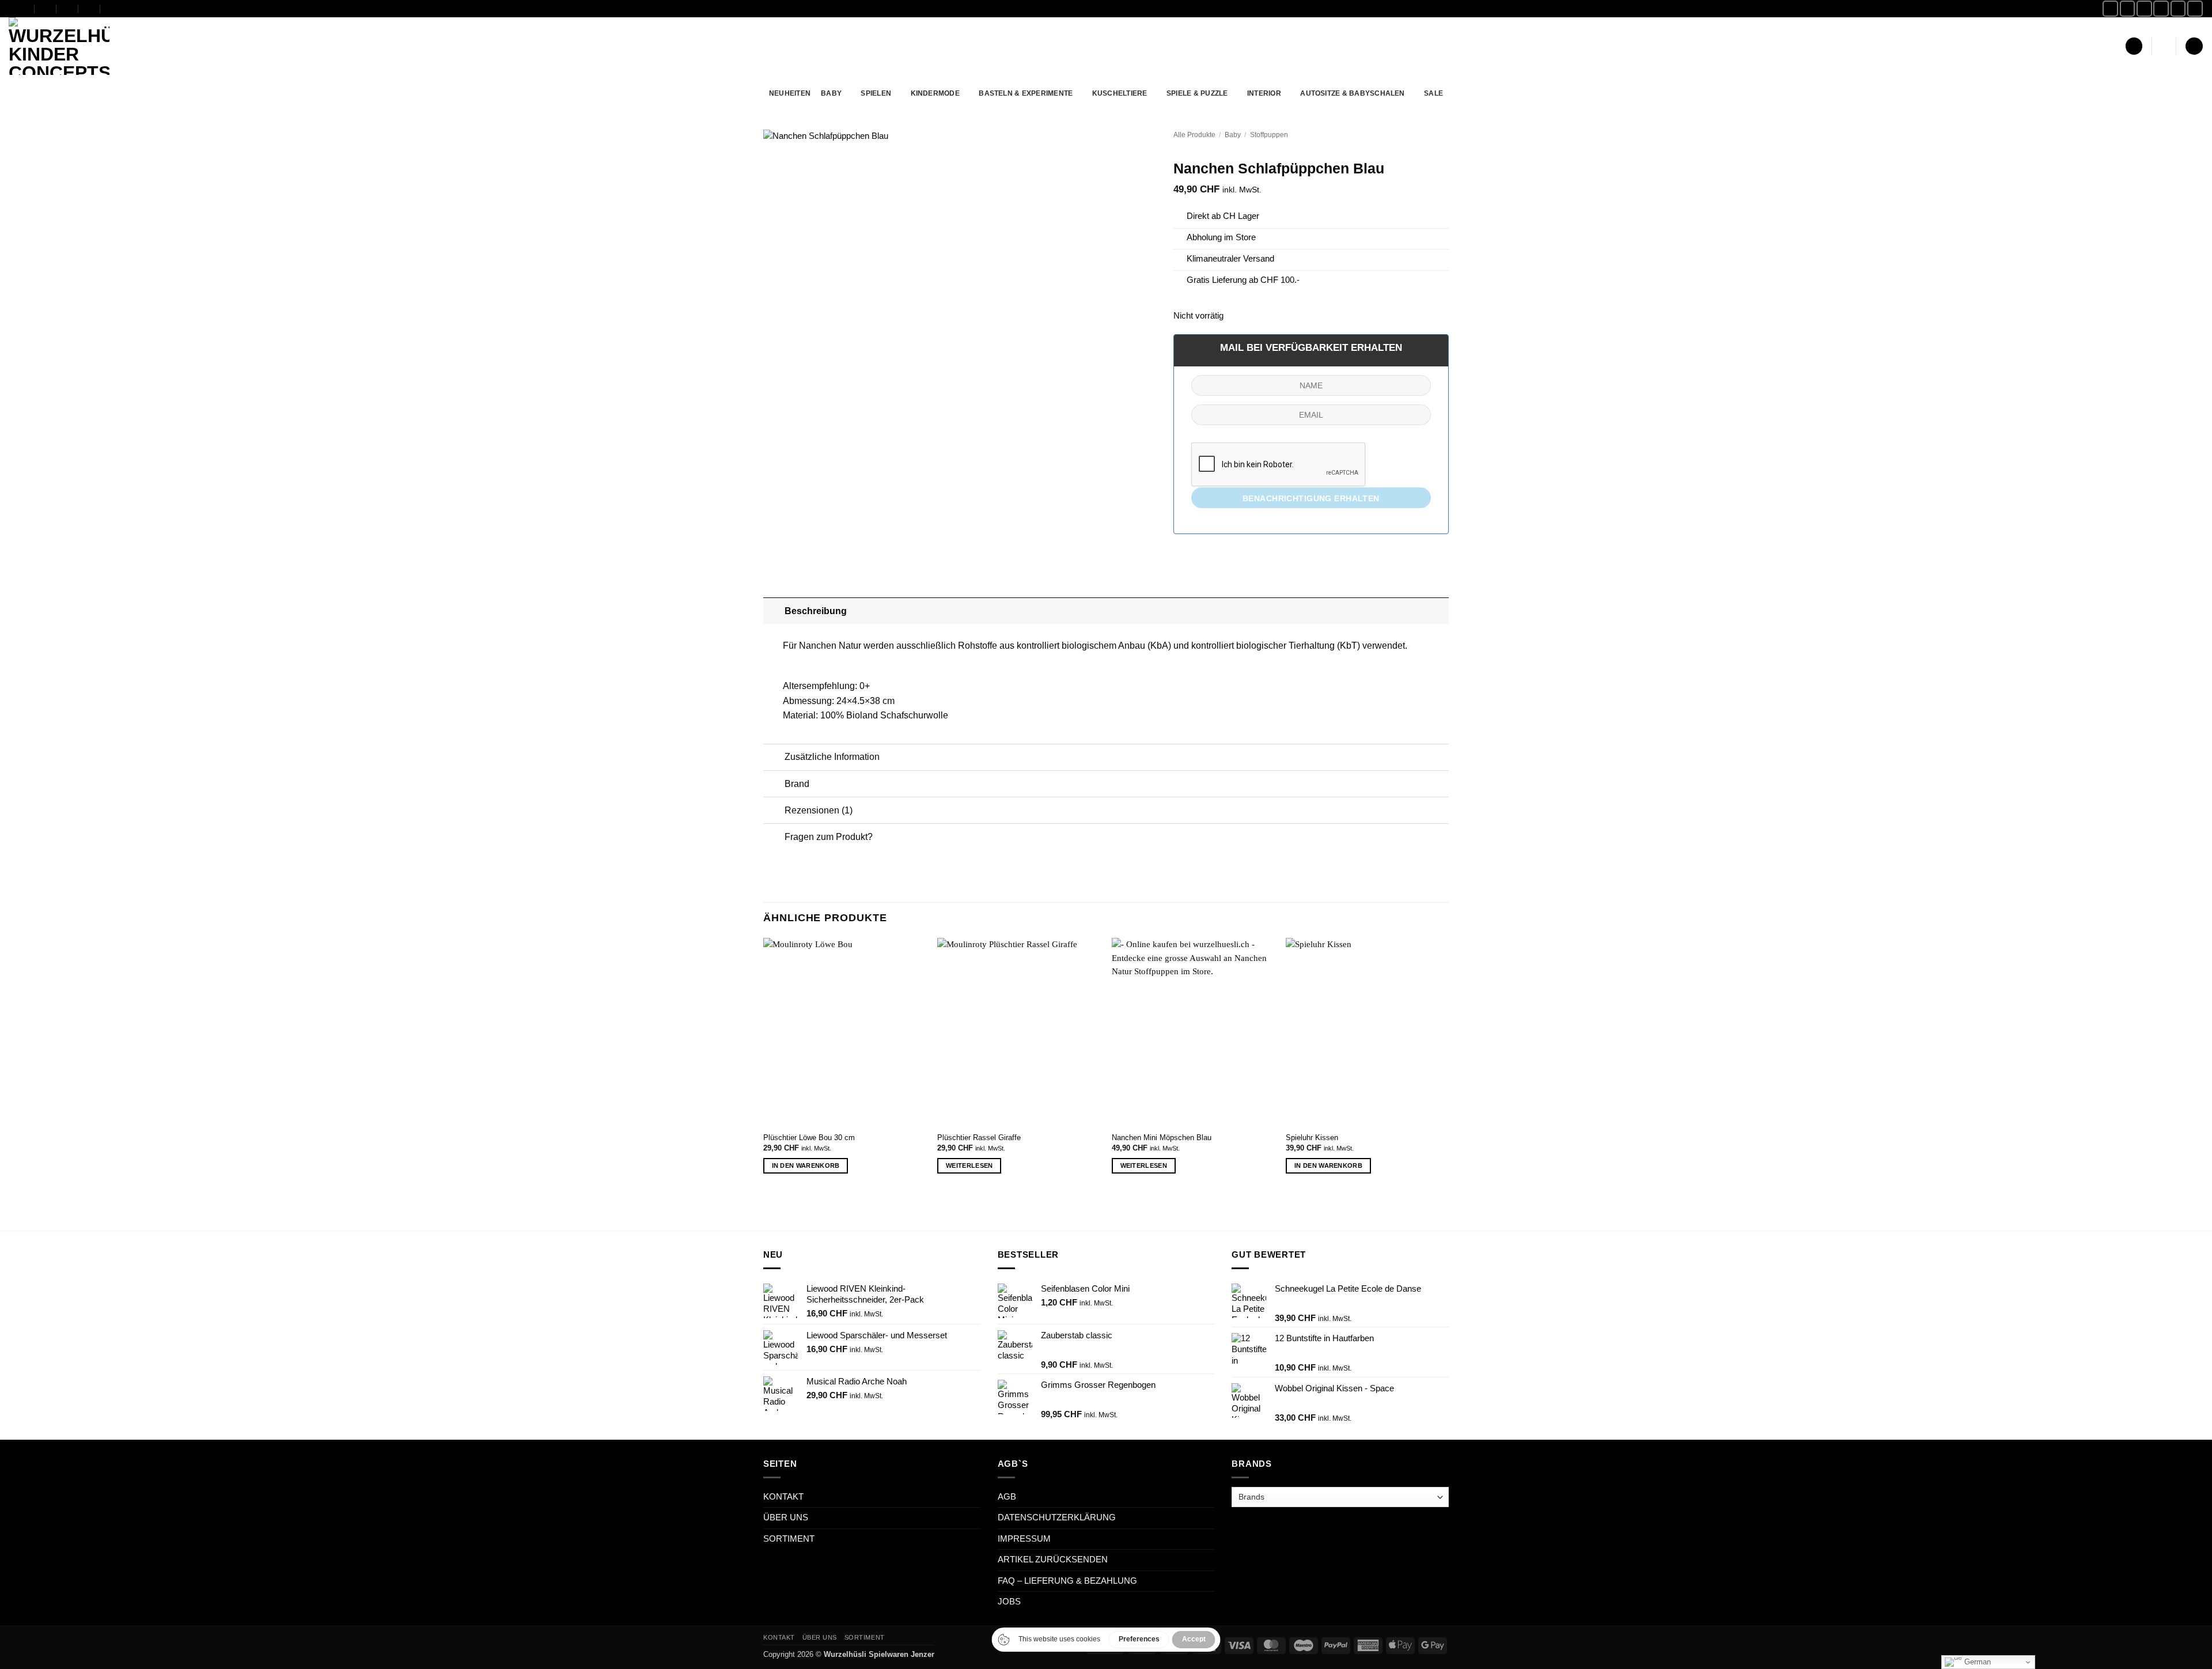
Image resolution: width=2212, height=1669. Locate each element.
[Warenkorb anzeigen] (2194, 46)
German (1976, 1662)
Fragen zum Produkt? (829, 837)
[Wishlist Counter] (2164, 46)
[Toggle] (774, 610)
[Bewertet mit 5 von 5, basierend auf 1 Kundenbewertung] (1311, 150)
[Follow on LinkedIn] (2195, 8)
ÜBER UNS (786, 1517)
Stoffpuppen (1269, 135)
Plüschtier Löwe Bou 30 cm (809, 1138)
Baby (1233, 135)
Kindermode (935, 93)
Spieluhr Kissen (1312, 1138)
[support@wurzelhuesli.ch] (46, 8)
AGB (1007, 1497)
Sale (1433, 93)
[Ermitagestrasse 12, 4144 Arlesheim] (24, 8)
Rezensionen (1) (819, 810)
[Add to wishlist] (1139, 147)
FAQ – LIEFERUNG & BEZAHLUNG (1067, 1581)
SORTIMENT (789, 1539)
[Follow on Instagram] (2128, 8)
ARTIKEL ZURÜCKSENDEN (1053, 1560)
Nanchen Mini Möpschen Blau (1162, 1138)
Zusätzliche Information (832, 756)
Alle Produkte (1194, 135)
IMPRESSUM (1024, 1539)
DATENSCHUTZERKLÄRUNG (1057, 1517)
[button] (2134, 46)
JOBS (1009, 1602)
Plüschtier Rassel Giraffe (979, 1138)
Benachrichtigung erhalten (1311, 498)
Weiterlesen (969, 1165)
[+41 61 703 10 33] (90, 8)
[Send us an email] (2161, 8)
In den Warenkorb (806, 1165)
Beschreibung (816, 611)
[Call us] (2178, 8)
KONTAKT (783, 1497)
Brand (797, 784)
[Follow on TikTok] (2144, 8)
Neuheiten (790, 93)
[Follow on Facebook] (2110, 8)
